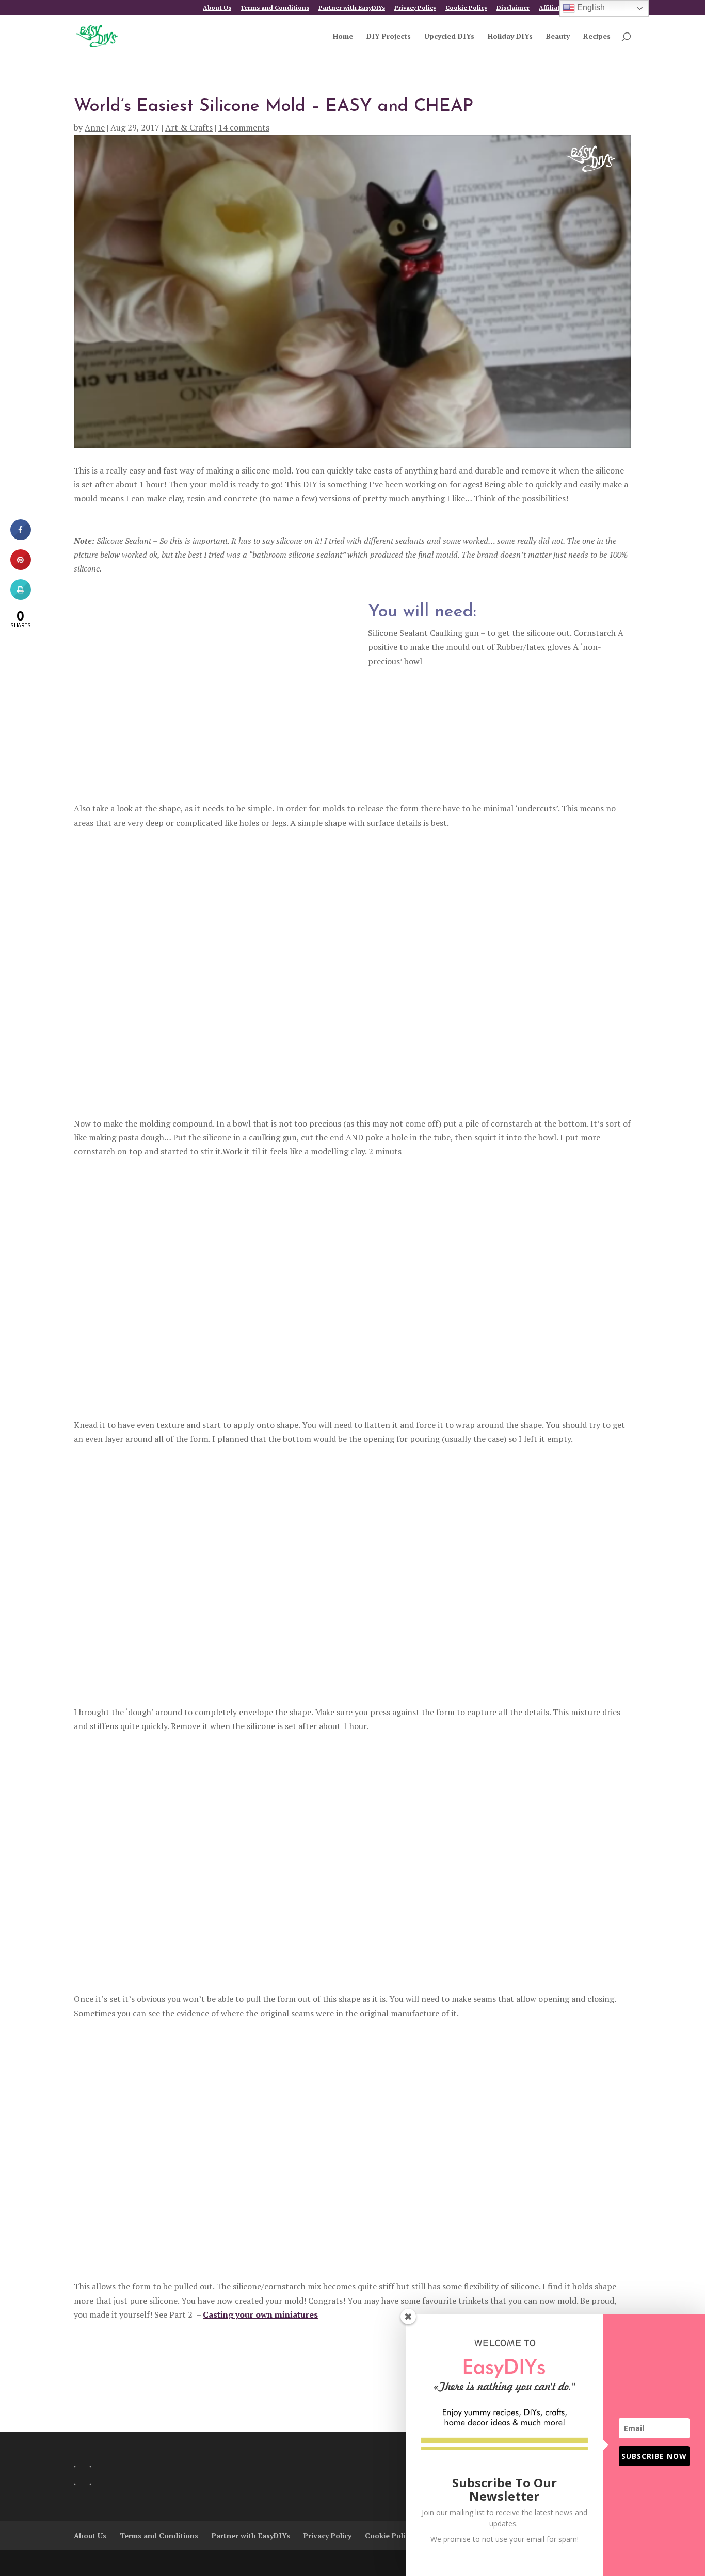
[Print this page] (21, 597)
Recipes (597, 37)
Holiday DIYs (510, 37)
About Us (217, 8)
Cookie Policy (466, 8)
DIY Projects (389, 37)
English (590, 7)
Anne (95, 127)
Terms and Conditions (275, 8)
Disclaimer (513, 8)
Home (343, 37)
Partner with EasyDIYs (352, 8)
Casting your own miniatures (260, 2314)
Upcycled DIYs (449, 37)
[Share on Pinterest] (21, 567)
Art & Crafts (189, 127)
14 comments (244, 127)
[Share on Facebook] (21, 537)
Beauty (558, 37)
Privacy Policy (415, 8)
